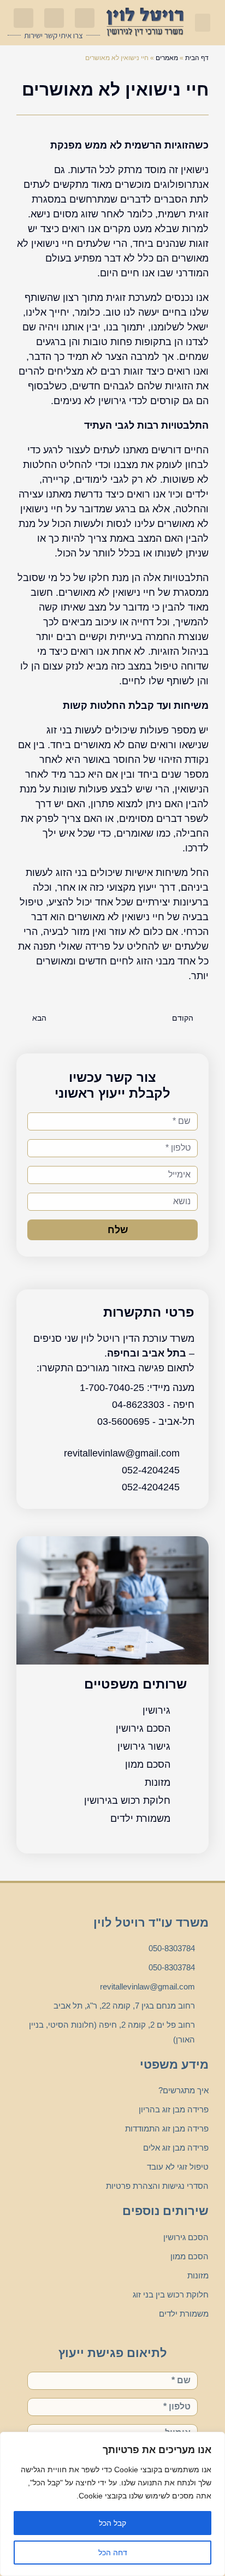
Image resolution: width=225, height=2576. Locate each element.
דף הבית (197, 58)
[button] (203, 23)
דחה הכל (113, 2553)
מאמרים (167, 58)
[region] (112, 2504)
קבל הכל (112, 2523)
